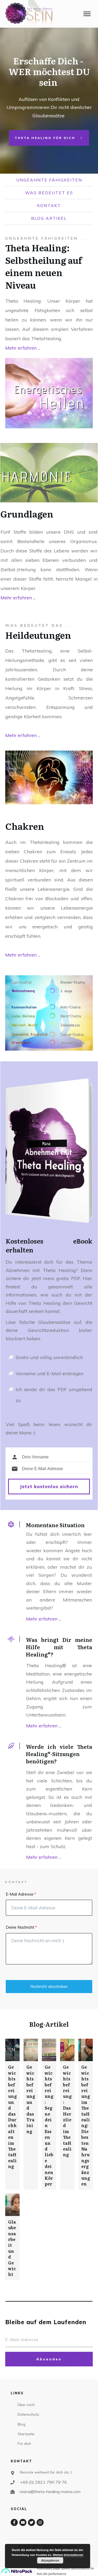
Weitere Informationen (68, 2555)
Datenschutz (28, 2414)
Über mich (26, 2405)
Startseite (26, 2434)
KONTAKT (49, 205)
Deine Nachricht (20, 1927)
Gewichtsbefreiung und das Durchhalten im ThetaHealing (12, 2117)
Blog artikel (49, 218)
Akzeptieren (50, 2560)
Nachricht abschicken (49, 1986)
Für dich (24, 2444)
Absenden (49, 2359)
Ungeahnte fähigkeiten (49, 180)
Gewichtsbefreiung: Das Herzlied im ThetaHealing (67, 2111)
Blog (21, 2424)
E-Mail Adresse (20, 1894)
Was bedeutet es (49, 193)
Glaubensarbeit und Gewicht (12, 2248)
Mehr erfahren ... (23, 348)
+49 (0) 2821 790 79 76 (44, 2482)
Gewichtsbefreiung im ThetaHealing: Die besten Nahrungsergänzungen (86, 2125)
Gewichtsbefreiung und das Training (31, 2099)
